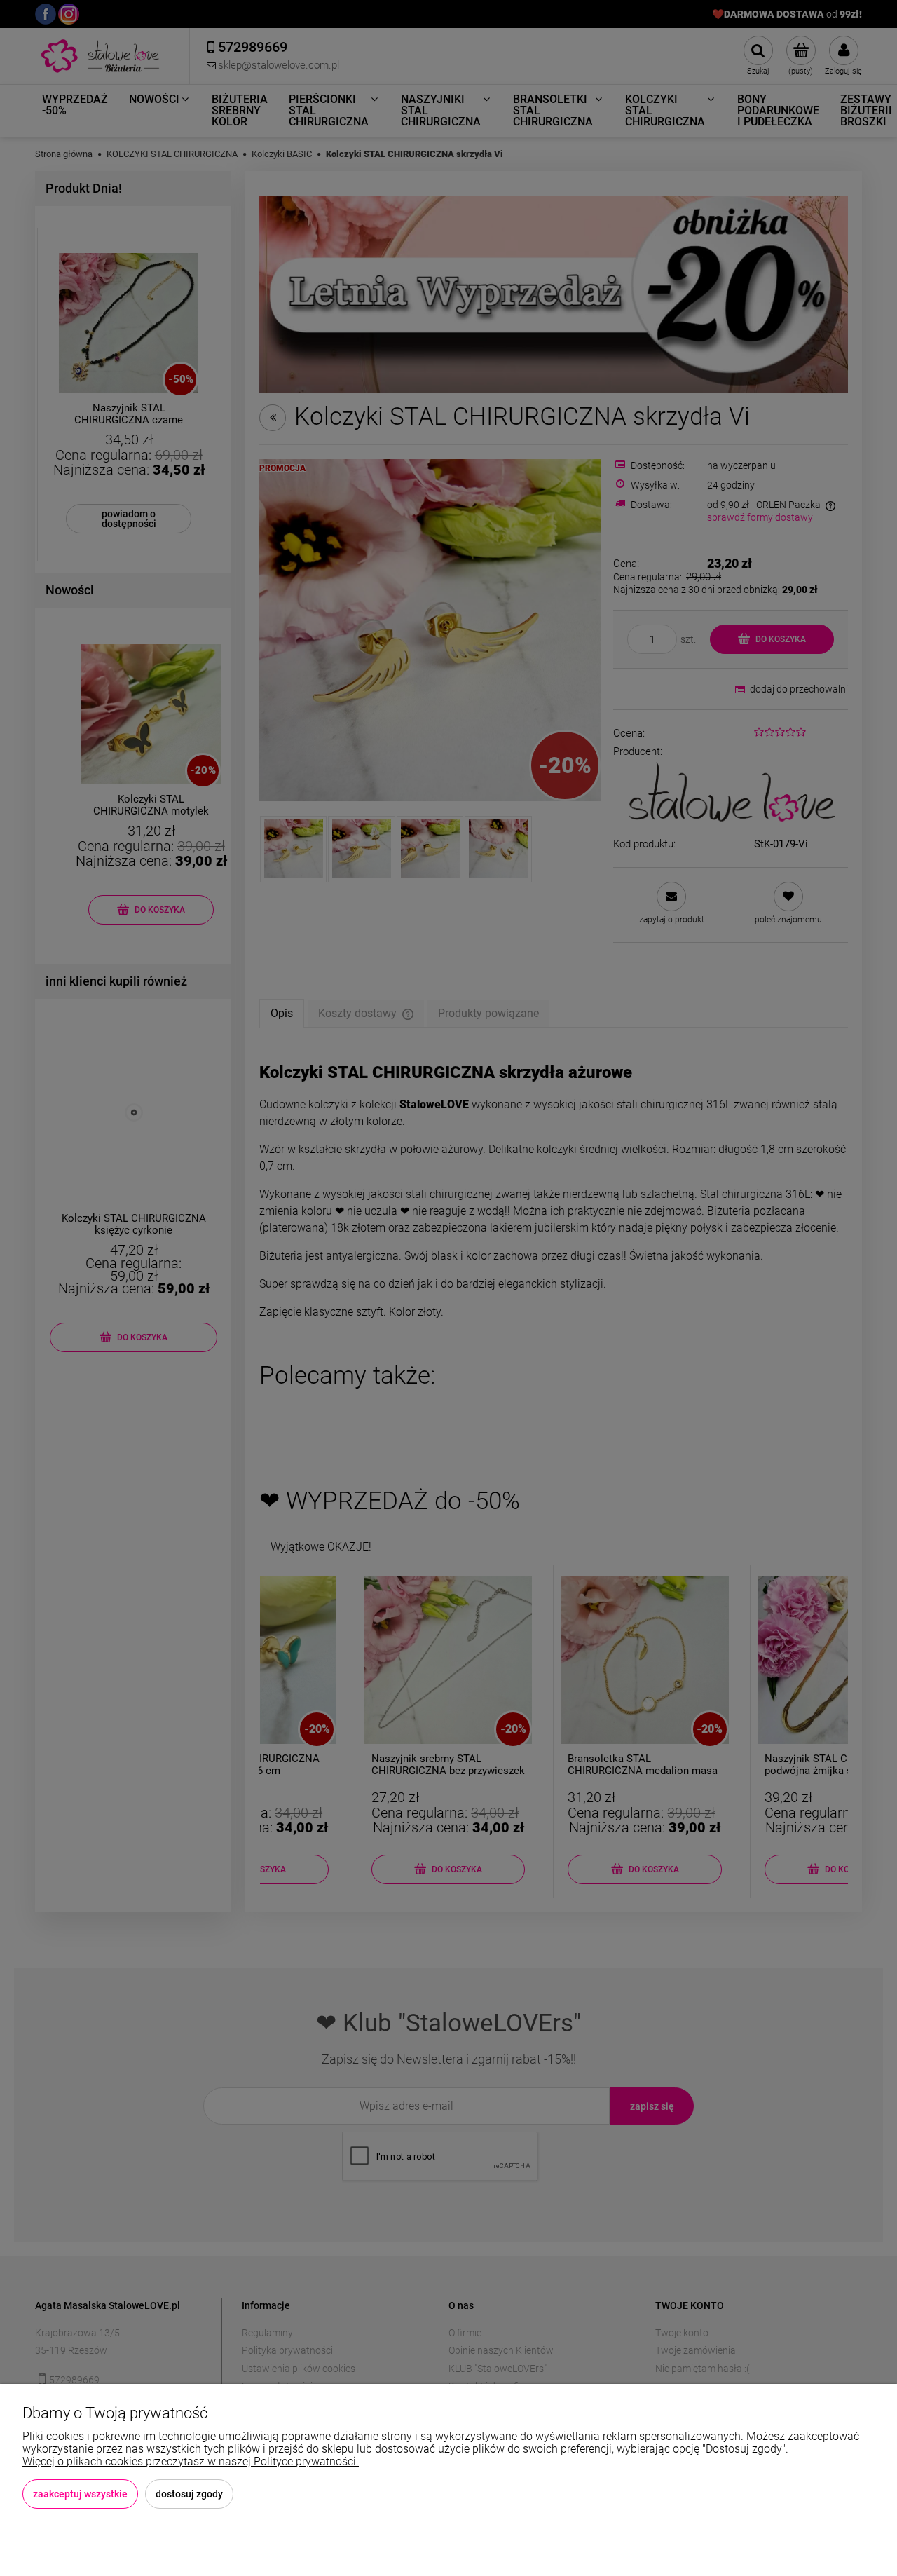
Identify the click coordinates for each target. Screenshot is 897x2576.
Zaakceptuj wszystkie (80, 2494)
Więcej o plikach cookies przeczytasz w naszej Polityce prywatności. (191, 2461)
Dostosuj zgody (189, 2494)
